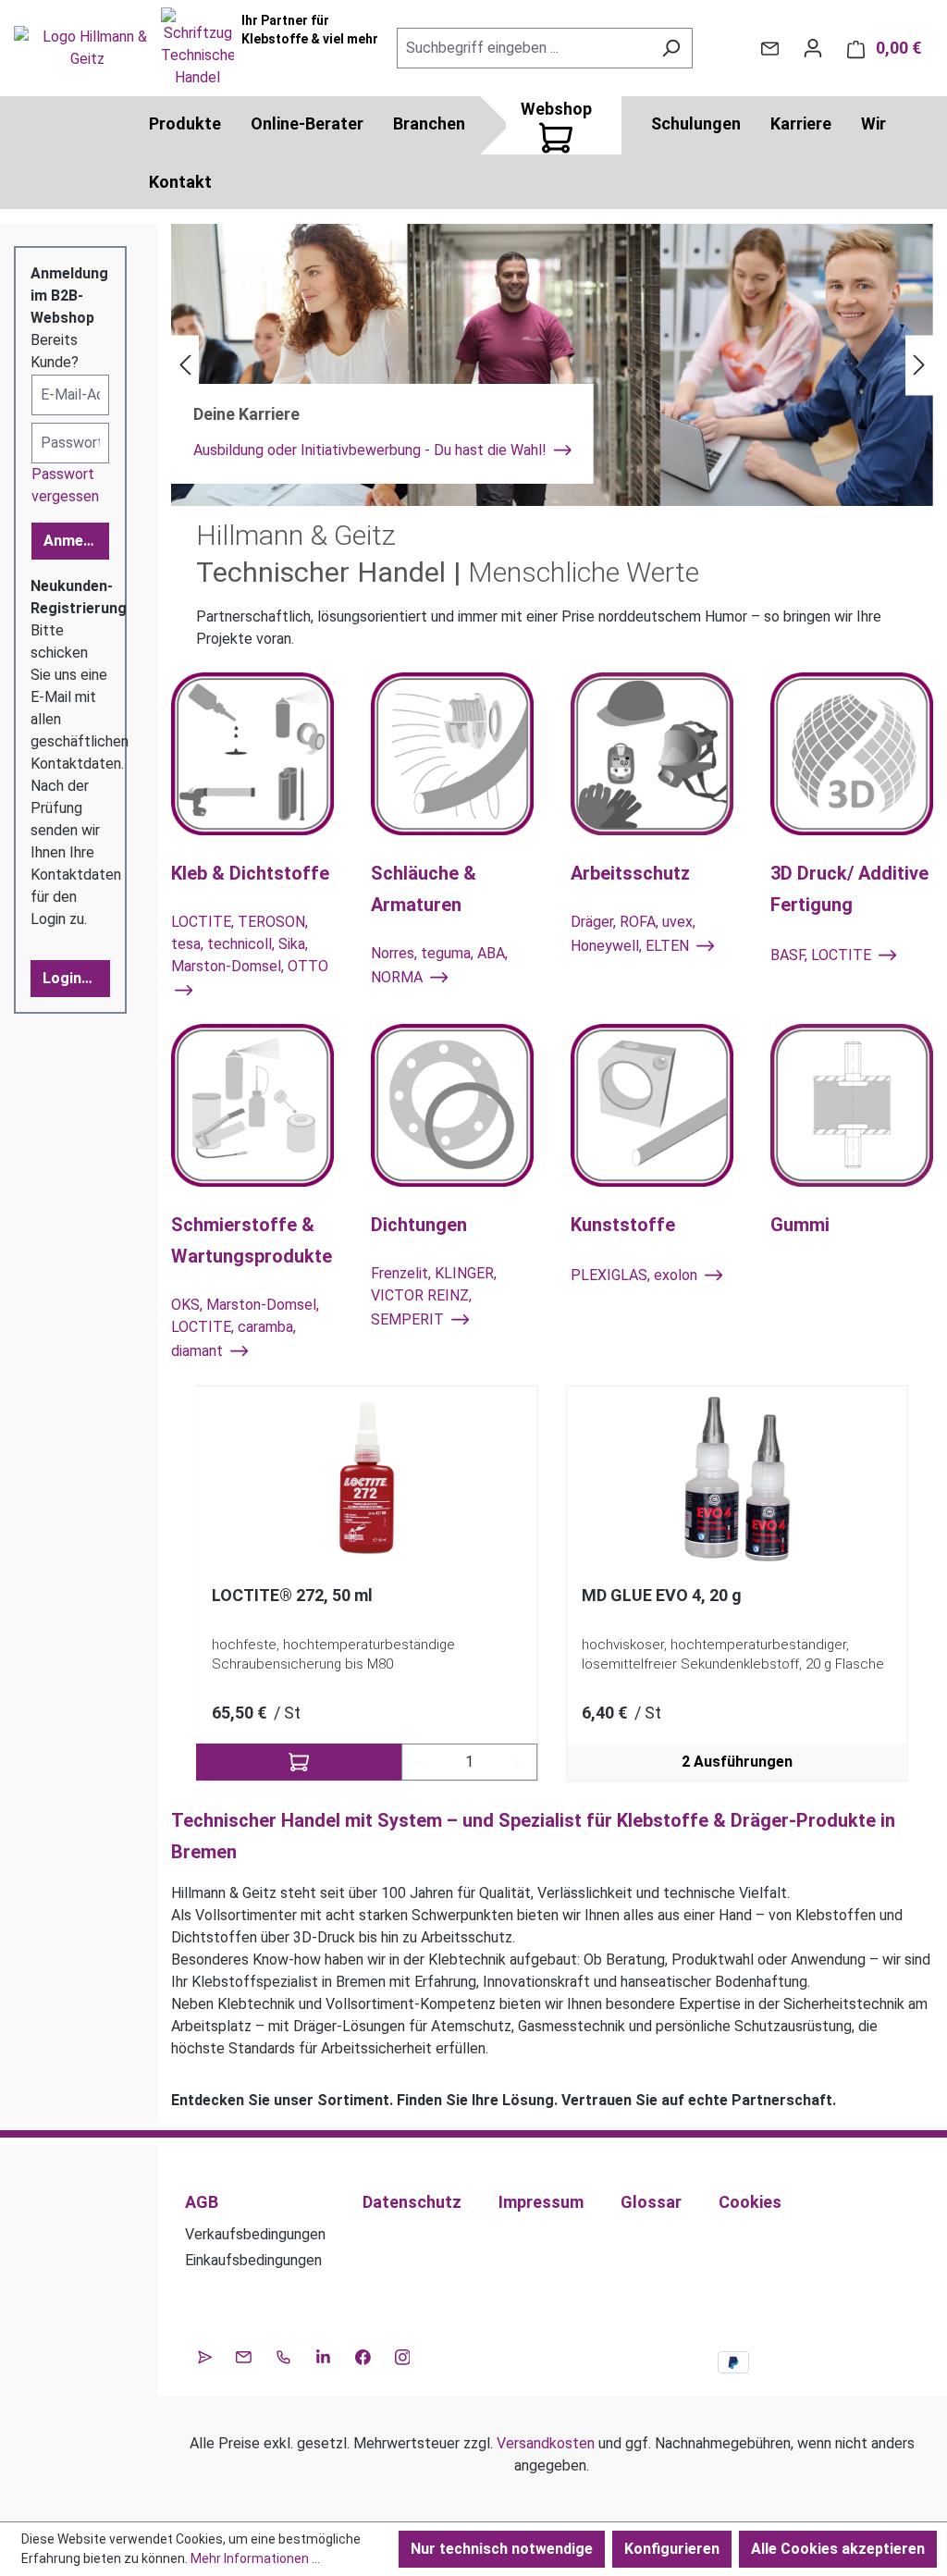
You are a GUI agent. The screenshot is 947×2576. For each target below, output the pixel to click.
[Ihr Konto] (813, 48)
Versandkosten (546, 2443)
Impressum (541, 2202)
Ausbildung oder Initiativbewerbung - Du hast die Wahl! (372, 450)
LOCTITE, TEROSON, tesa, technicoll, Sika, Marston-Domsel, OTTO (250, 944)
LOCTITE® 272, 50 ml (292, 1595)
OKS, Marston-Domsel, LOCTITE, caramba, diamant (245, 1328)
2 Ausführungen (737, 1762)
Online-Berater (307, 123)
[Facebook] (363, 2355)
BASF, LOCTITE (823, 955)
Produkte (185, 123)
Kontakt (180, 182)
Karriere (801, 123)
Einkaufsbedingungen (253, 2260)
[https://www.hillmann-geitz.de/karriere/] (552, 365)
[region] (552, 1584)
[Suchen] (671, 48)
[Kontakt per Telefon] (283, 2355)
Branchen (429, 123)
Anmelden (76, 541)
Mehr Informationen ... (255, 2558)
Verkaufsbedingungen (255, 2234)
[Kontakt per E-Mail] (770, 48)
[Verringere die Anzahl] (421, 1762)
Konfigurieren (672, 2549)
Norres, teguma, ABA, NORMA (439, 965)
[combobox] (523, 48)
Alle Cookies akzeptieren (838, 2549)
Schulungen (696, 123)
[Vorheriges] (185, 365)
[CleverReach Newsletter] (205, 2355)
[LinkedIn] (323, 2355)
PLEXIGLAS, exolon (636, 1276)
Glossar (651, 2202)
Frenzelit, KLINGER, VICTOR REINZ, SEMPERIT (434, 1296)
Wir (873, 123)
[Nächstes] (919, 365)
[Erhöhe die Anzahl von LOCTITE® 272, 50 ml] (518, 1762)
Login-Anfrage (76, 978)
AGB (202, 2202)
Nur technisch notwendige (502, 2549)
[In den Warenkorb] (299, 1762)
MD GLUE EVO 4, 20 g (662, 1595)
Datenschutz (412, 2202)
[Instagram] (403, 2355)
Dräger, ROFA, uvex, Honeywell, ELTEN (633, 934)
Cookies (750, 2202)
